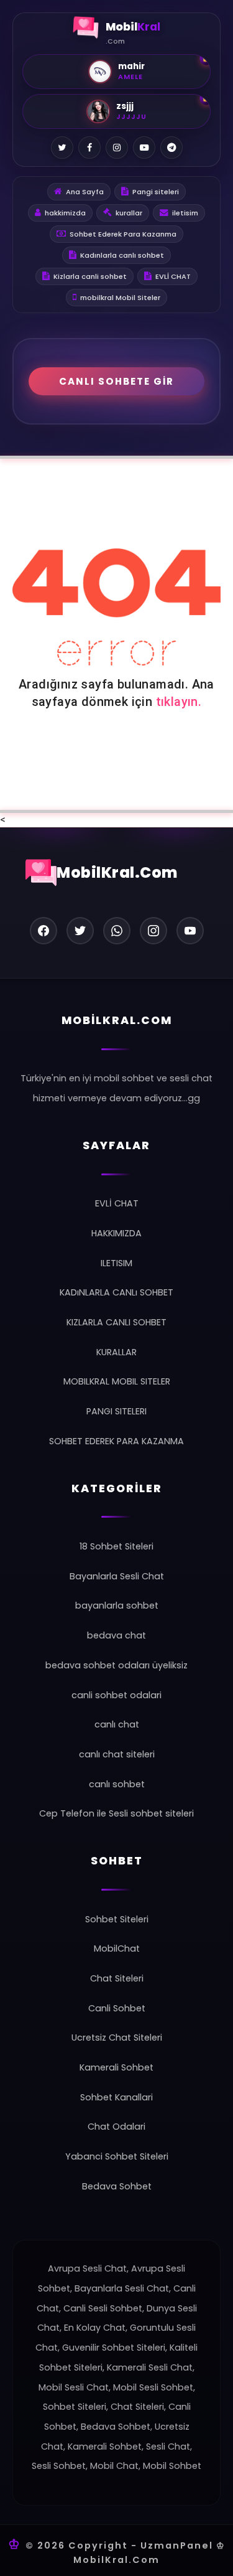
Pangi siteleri (156, 192)
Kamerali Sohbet (116, 2067)
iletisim (185, 213)
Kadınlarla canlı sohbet (122, 255)
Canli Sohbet (117, 2008)
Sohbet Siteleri (117, 1919)
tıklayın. (179, 702)
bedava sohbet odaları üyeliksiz (116, 1665)
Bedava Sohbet (117, 2186)
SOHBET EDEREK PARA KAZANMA (116, 1441)
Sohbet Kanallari (116, 2097)
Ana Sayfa (85, 192)
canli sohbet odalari (116, 1695)
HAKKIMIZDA (116, 1233)
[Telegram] (171, 148)
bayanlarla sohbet (117, 1605)
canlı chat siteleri (117, 1754)
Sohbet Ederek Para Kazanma (123, 234)
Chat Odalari (116, 2127)
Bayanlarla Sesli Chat (117, 1576)
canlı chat (117, 1724)
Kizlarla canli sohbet (90, 276)
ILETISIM (116, 1263)
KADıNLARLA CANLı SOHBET (116, 1292)
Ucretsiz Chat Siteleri (117, 2038)
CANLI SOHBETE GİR (116, 381)
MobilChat (117, 1948)
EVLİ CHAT (173, 276)
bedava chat (116, 1635)
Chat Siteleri (117, 1978)
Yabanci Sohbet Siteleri (117, 2156)
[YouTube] (144, 148)
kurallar (129, 213)
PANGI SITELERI (116, 1411)
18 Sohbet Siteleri (116, 1546)
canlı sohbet (117, 1784)
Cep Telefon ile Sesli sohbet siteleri (116, 1813)
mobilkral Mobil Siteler (120, 298)
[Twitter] (62, 148)
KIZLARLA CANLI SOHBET (116, 1322)
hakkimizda (65, 213)
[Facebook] (89, 148)
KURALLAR (116, 1352)
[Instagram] (117, 148)
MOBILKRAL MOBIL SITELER (117, 1381)
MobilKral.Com (117, 872)
